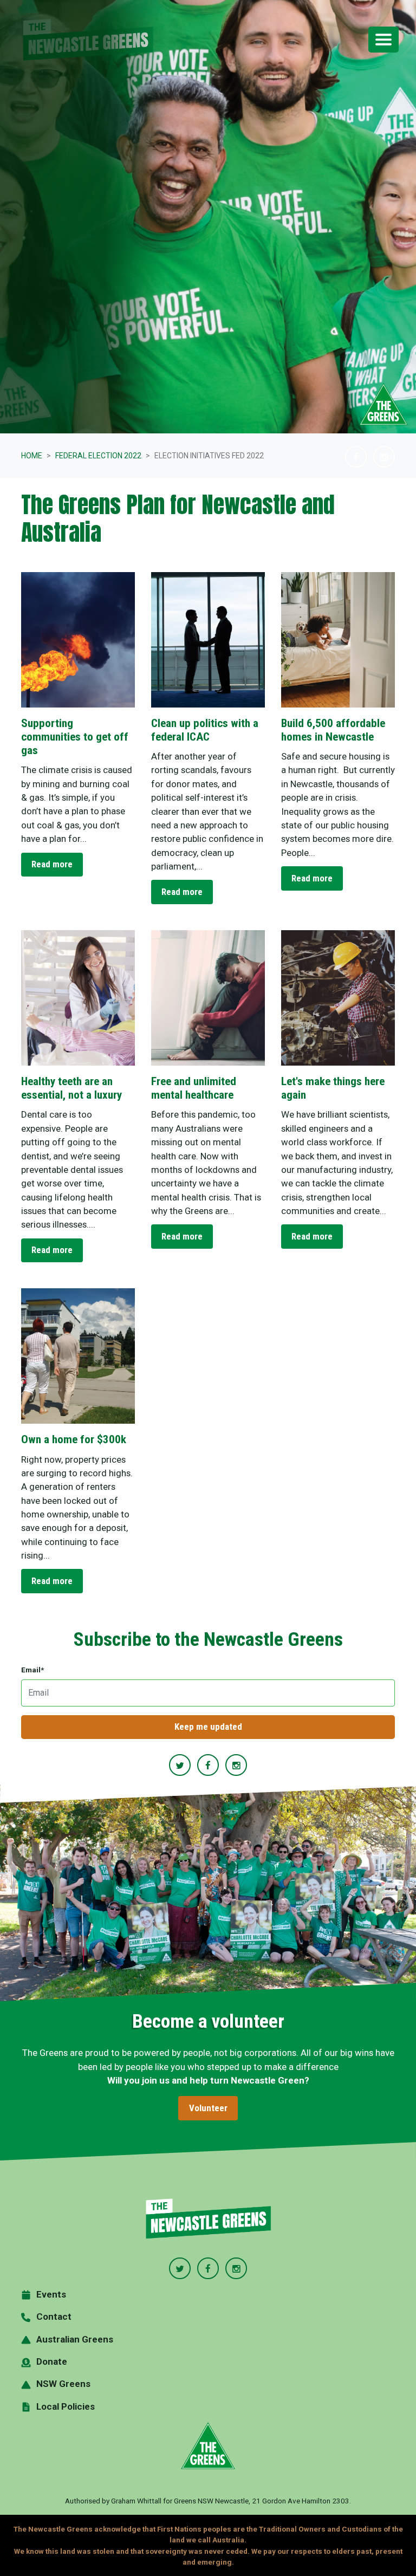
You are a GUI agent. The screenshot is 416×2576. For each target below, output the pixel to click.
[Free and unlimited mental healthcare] (208, 998)
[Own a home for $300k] (78, 1356)
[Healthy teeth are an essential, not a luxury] (78, 998)
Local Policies (66, 2406)
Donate (52, 2361)
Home (32, 456)
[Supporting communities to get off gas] (78, 640)
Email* (32, 1670)
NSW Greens (63, 2384)
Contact (54, 2317)
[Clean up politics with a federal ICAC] (208, 640)
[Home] (208, 2219)
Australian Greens (75, 2339)
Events (51, 2294)
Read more (52, 864)
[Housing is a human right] (338, 640)
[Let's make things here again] (338, 998)
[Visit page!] (357, 457)
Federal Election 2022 (98, 456)
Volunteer (208, 2108)
